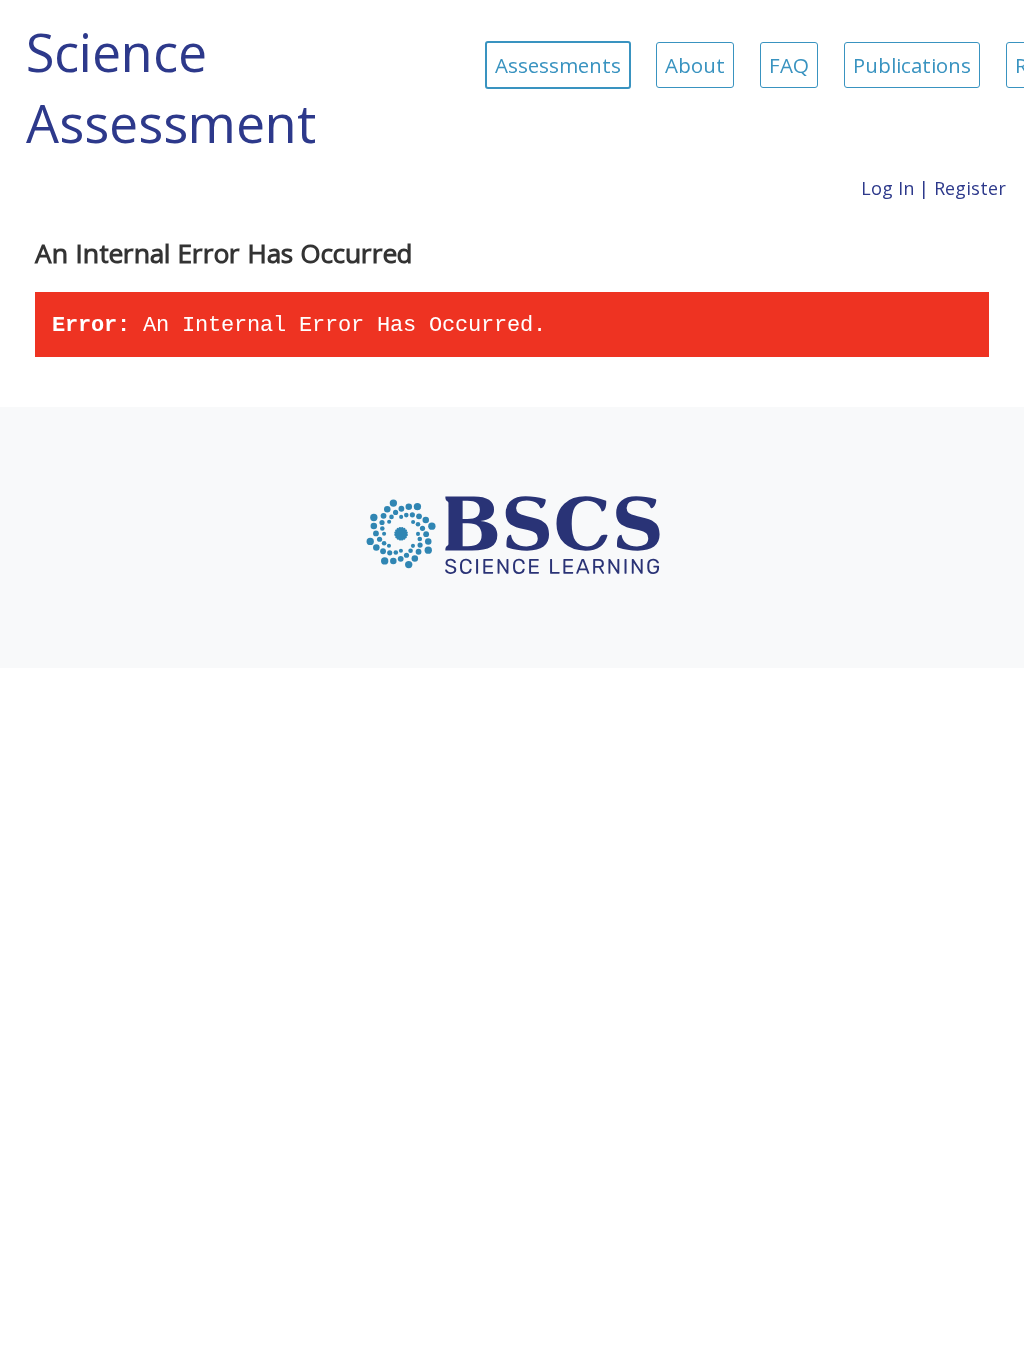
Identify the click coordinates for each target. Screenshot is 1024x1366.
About (695, 65)
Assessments (558, 65)
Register (970, 188)
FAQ (789, 65)
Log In (887, 188)
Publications (912, 65)
